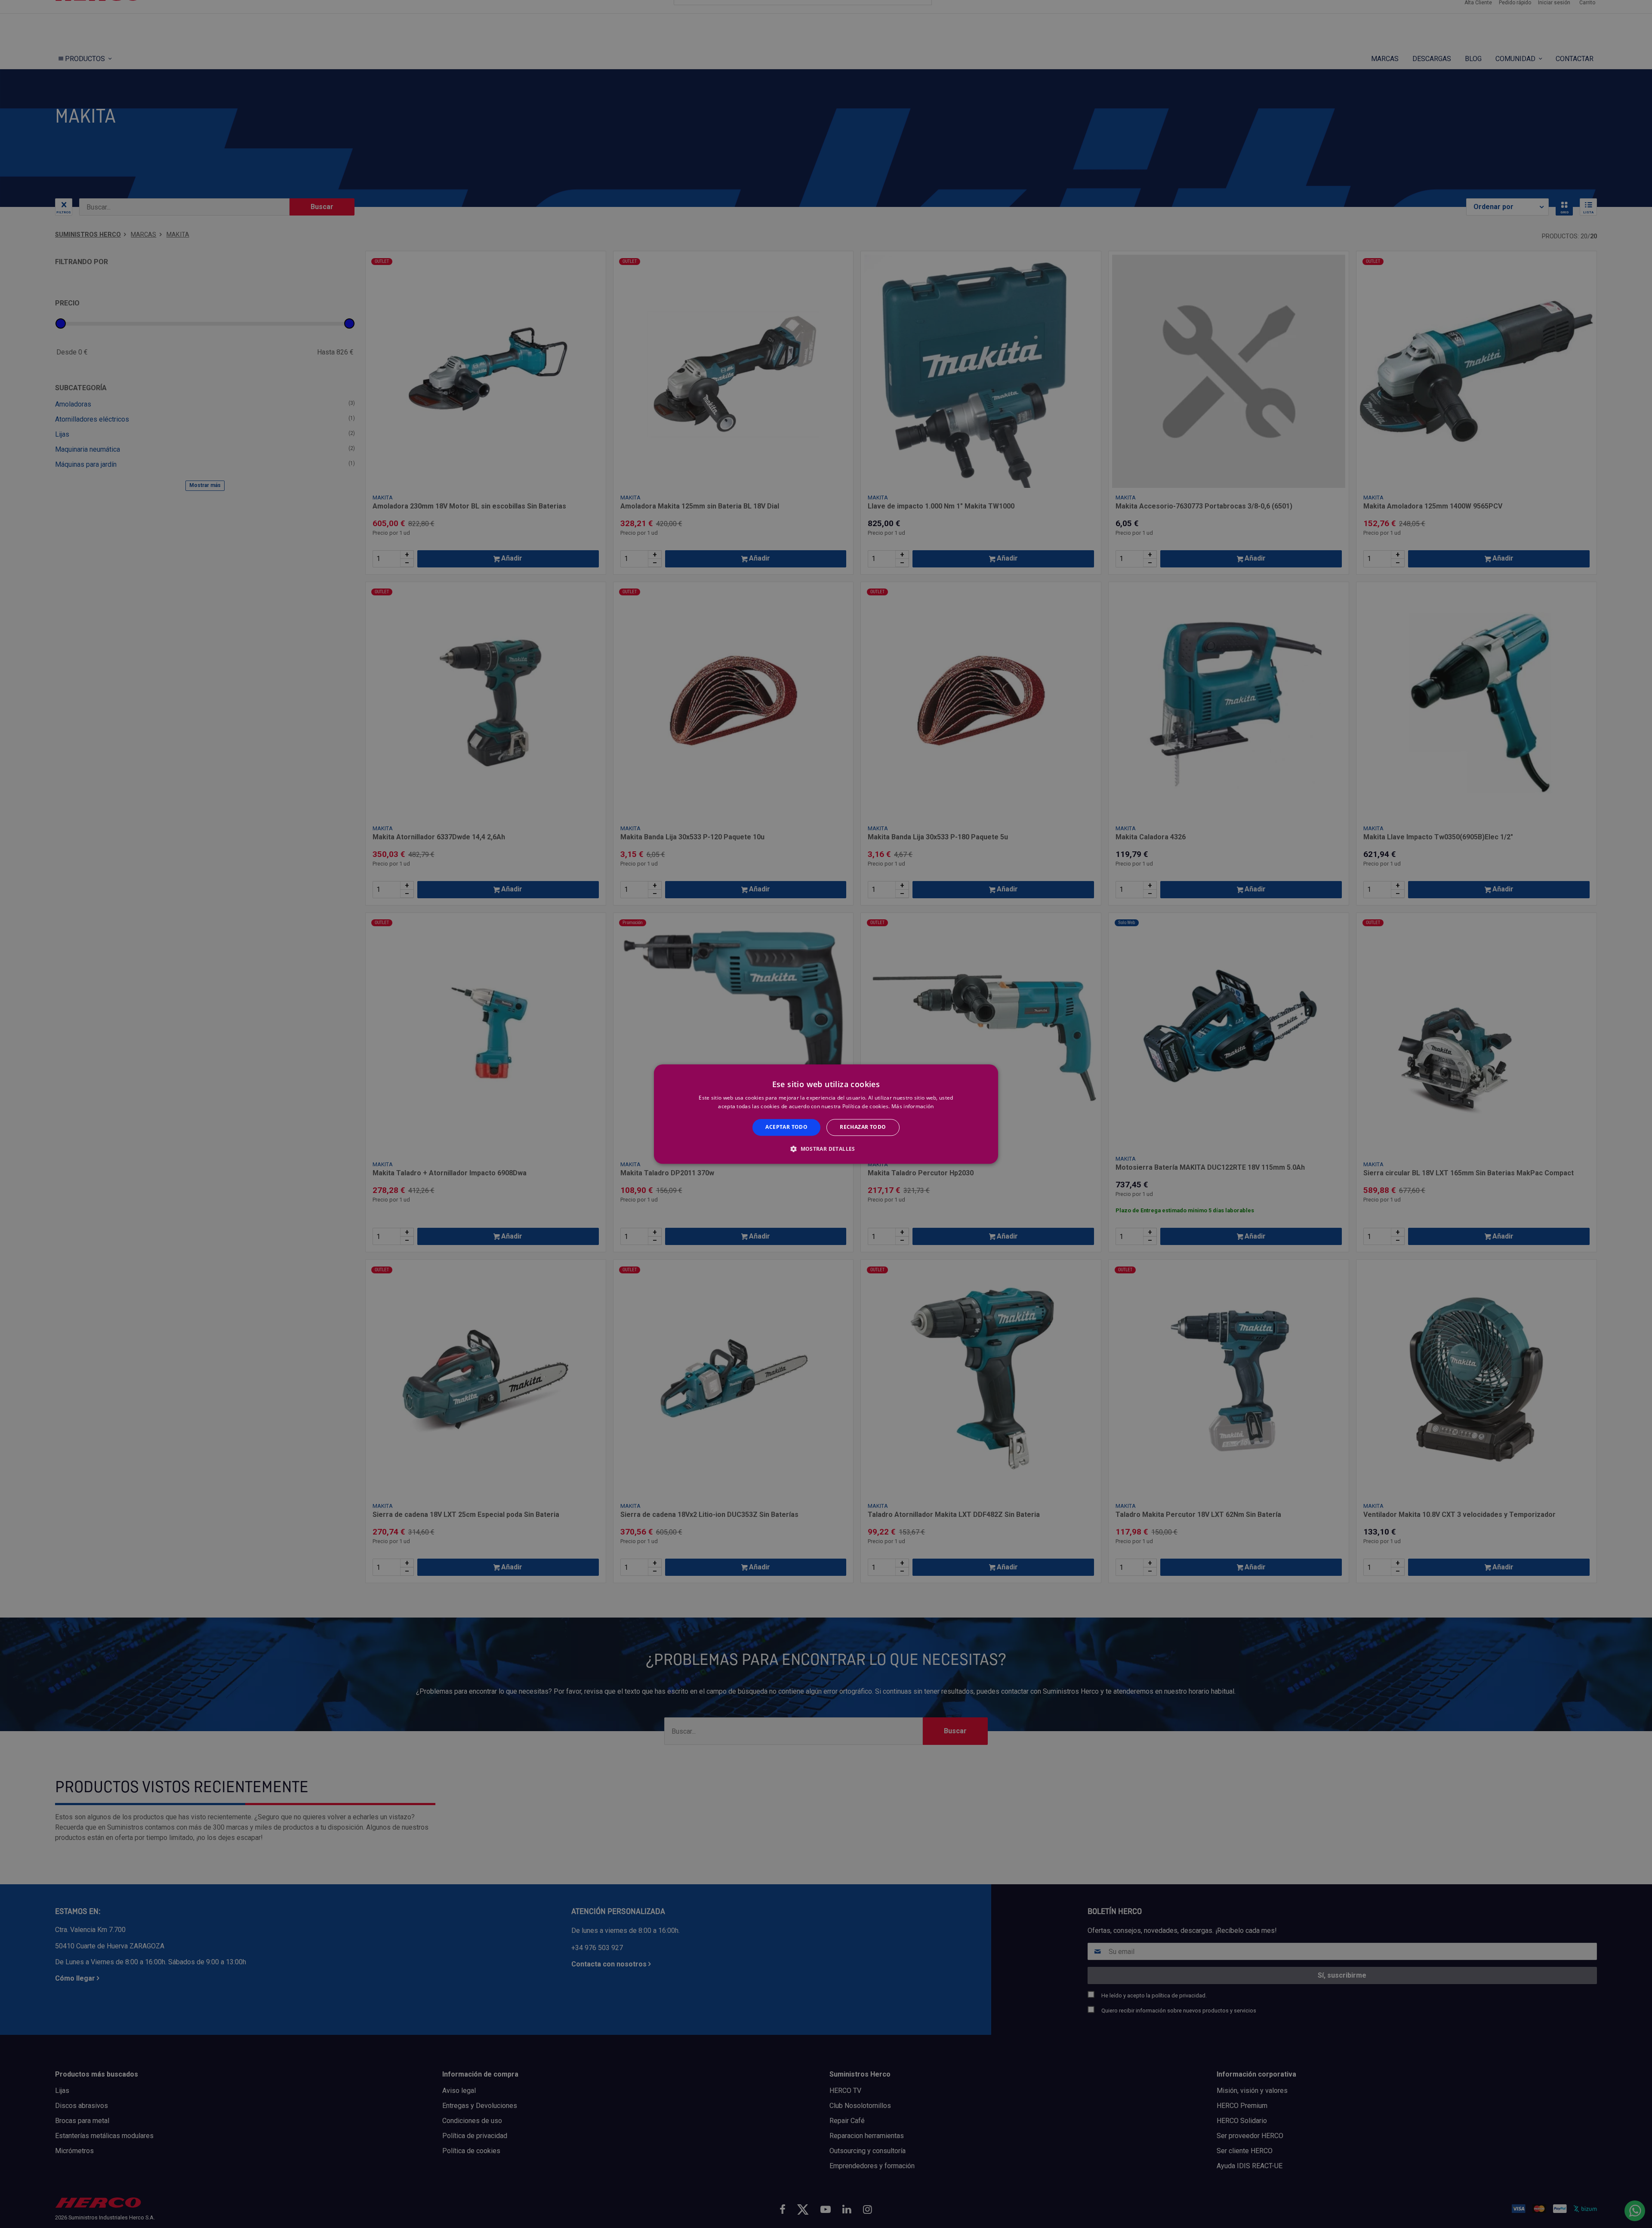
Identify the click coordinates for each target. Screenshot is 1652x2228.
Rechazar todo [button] (863, 1127)
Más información (913, 1106)
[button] (826, 1149)
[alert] (826, 1114)
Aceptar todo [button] (786, 1127)
